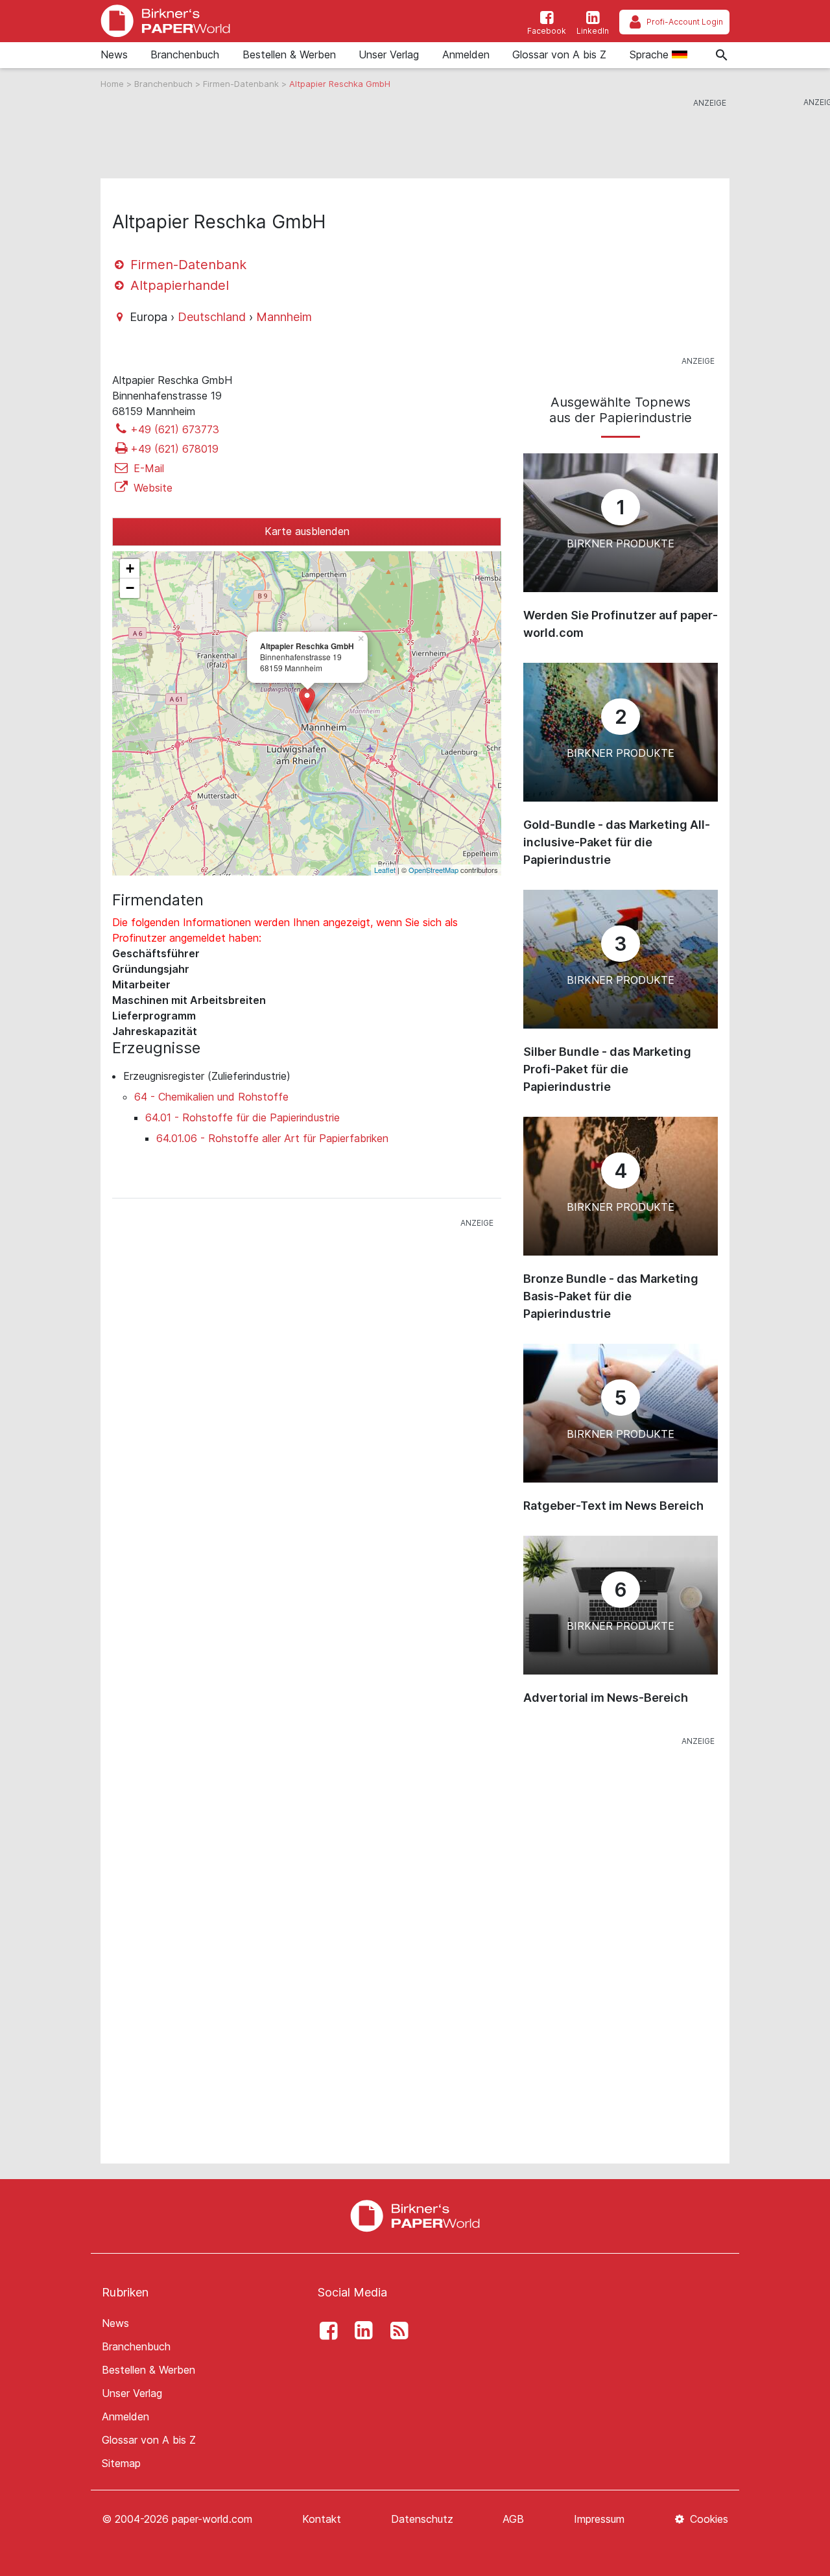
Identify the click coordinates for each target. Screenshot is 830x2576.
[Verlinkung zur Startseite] (165, 21)
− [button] (130, 588)
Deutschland (212, 317)
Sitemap (121, 2463)
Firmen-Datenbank (242, 84)
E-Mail (147, 468)
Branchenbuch (185, 54)
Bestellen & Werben (289, 54)
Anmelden (466, 54)
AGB (513, 2519)
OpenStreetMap (433, 870)
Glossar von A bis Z (559, 54)
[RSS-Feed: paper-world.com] (396, 2331)
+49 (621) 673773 (175, 429)
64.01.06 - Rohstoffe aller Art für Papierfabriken (272, 1138)
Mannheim (284, 317)
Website (151, 488)
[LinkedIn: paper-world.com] (361, 2331)
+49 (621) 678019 (174, 449)
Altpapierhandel (178, 285)
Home (113, 84)
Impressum (599, 2519)
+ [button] (130, 568)
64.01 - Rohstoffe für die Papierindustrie (243, 1117)
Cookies (707, 2519)
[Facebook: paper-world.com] (325, 2331)
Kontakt (322, 2519)
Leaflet (385, 870)
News (114, 54)
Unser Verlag (389, 54)
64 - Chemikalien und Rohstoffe (211, 1097)
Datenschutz (422, 2519)
